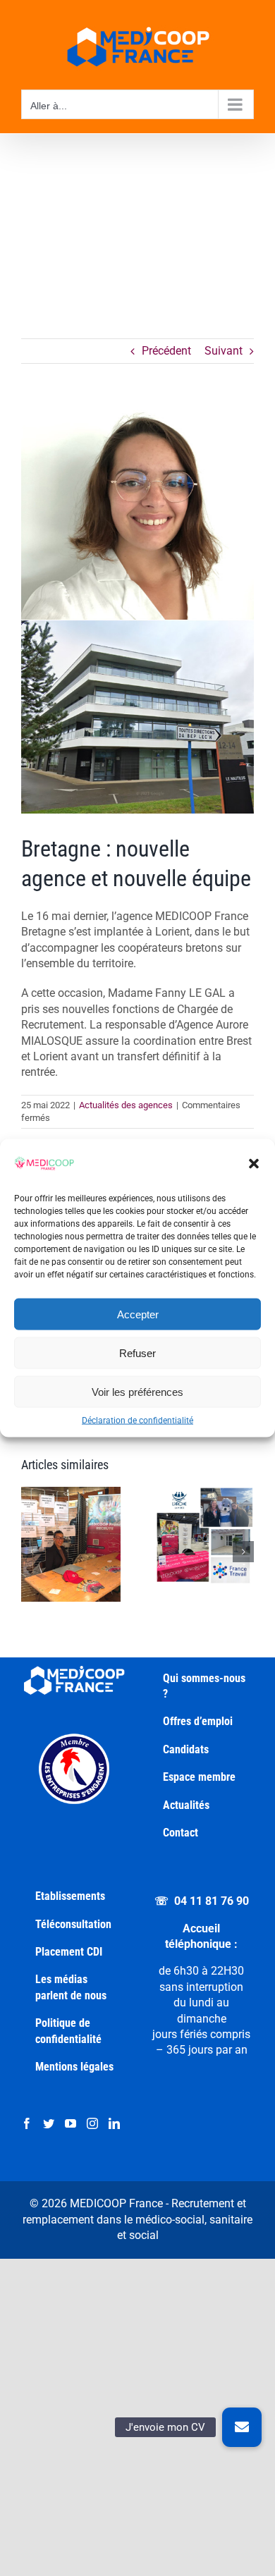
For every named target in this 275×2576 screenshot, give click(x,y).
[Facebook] (27, 2123)
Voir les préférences (137, 1391)
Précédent (166, 351)
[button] (254, 1164)
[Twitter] (49, 2123)
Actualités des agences (126, 1105)
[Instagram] (92, 2123)
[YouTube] (71, 2123)
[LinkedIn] (114, 2123)
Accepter (138, 1314)
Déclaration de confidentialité (137, 1421)
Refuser (137, 1353)
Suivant (224, 351)
